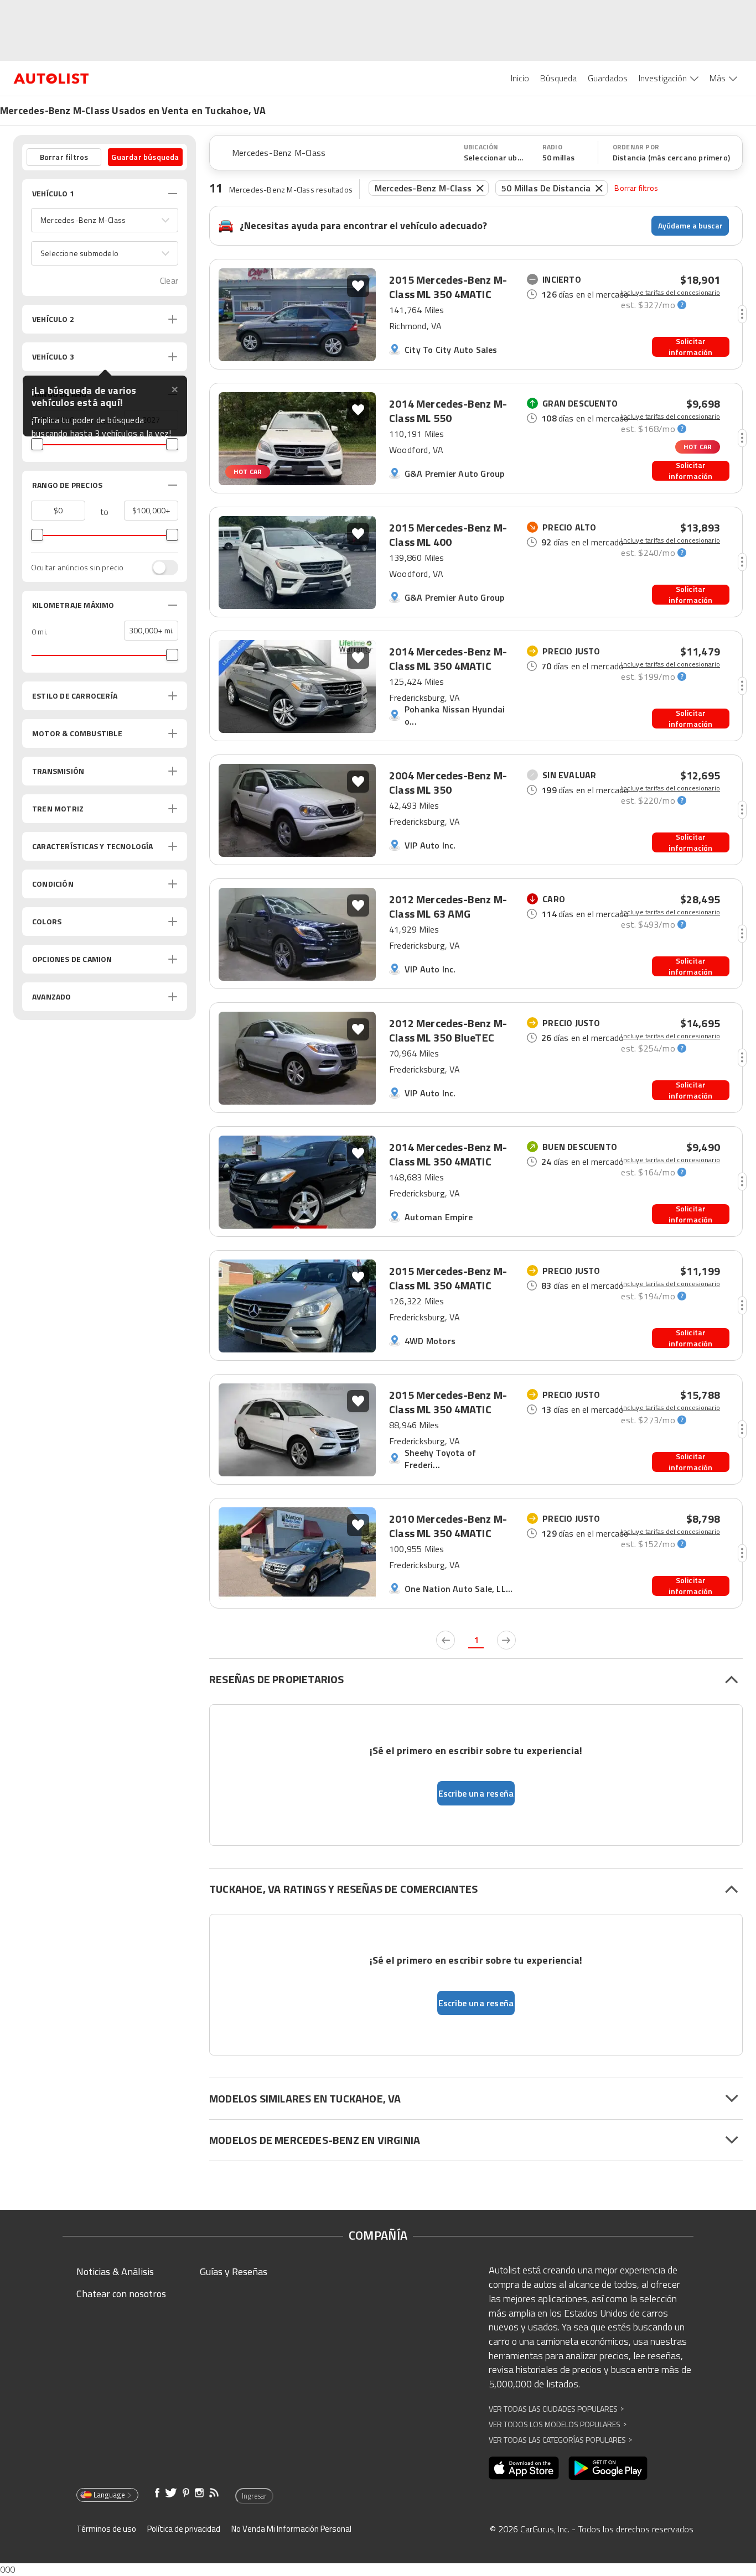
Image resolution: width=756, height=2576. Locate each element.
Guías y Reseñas (234, 2271)
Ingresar (254, 2496)
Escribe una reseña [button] (476, 1793)
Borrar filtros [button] (64, 157)
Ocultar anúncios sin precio (77, 568)
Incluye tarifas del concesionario (670, 293)
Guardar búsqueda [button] (145, 157)
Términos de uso (106, 2529)
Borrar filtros (636, 188)
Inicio (520, 78)
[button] (105, 220)
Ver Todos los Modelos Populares (558, 2424)
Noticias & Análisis (115, 2271)
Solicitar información (690, 347)
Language (109, 2495)
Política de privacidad (184, 2529)
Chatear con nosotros (121, 2294)
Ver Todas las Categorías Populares (560, 2440)
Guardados (608, 78)
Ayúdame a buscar (690, 225)
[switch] (159, 568)
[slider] (37, 444)
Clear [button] (169, 281)
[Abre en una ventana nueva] (524, 2468)
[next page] (506, 1640)
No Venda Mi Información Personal (291, 2529)
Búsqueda (558, 78)
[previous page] (446, 1640)
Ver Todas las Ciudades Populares (556, 2409)
